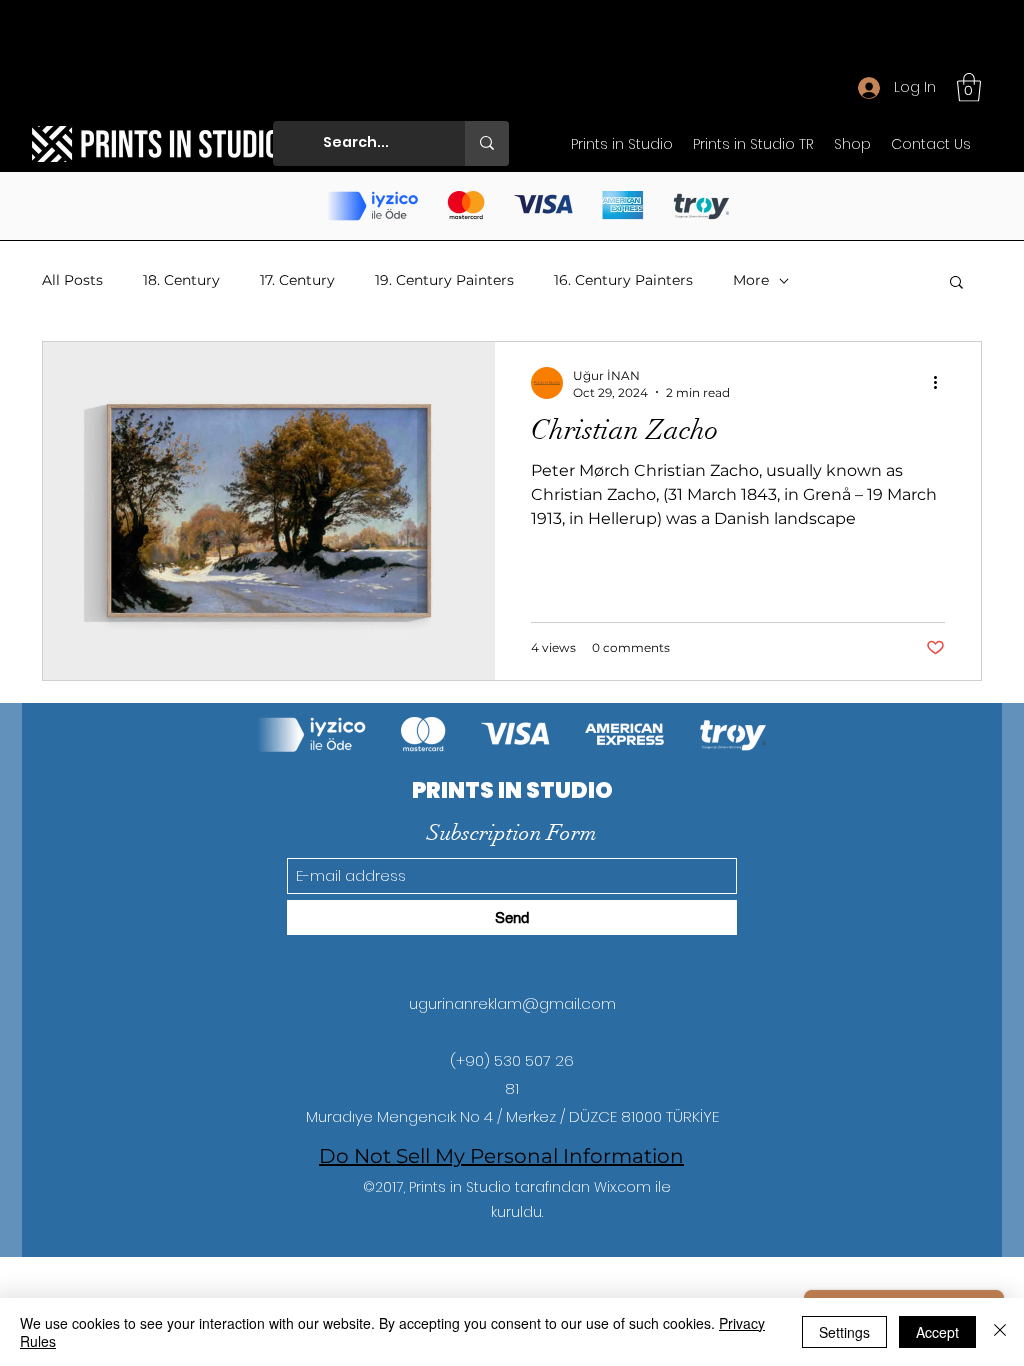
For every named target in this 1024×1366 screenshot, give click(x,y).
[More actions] (942, 383)
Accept (937, 1332)
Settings (844, 1332)
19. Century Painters (444, 280)
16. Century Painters (623, 280)
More (751, 280)
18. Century (181, 280)
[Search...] (487, 143)
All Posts (72, 280)
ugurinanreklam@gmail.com (512, 1003)
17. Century (297, 280)
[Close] (1000, 1332)
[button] (969, 87)
